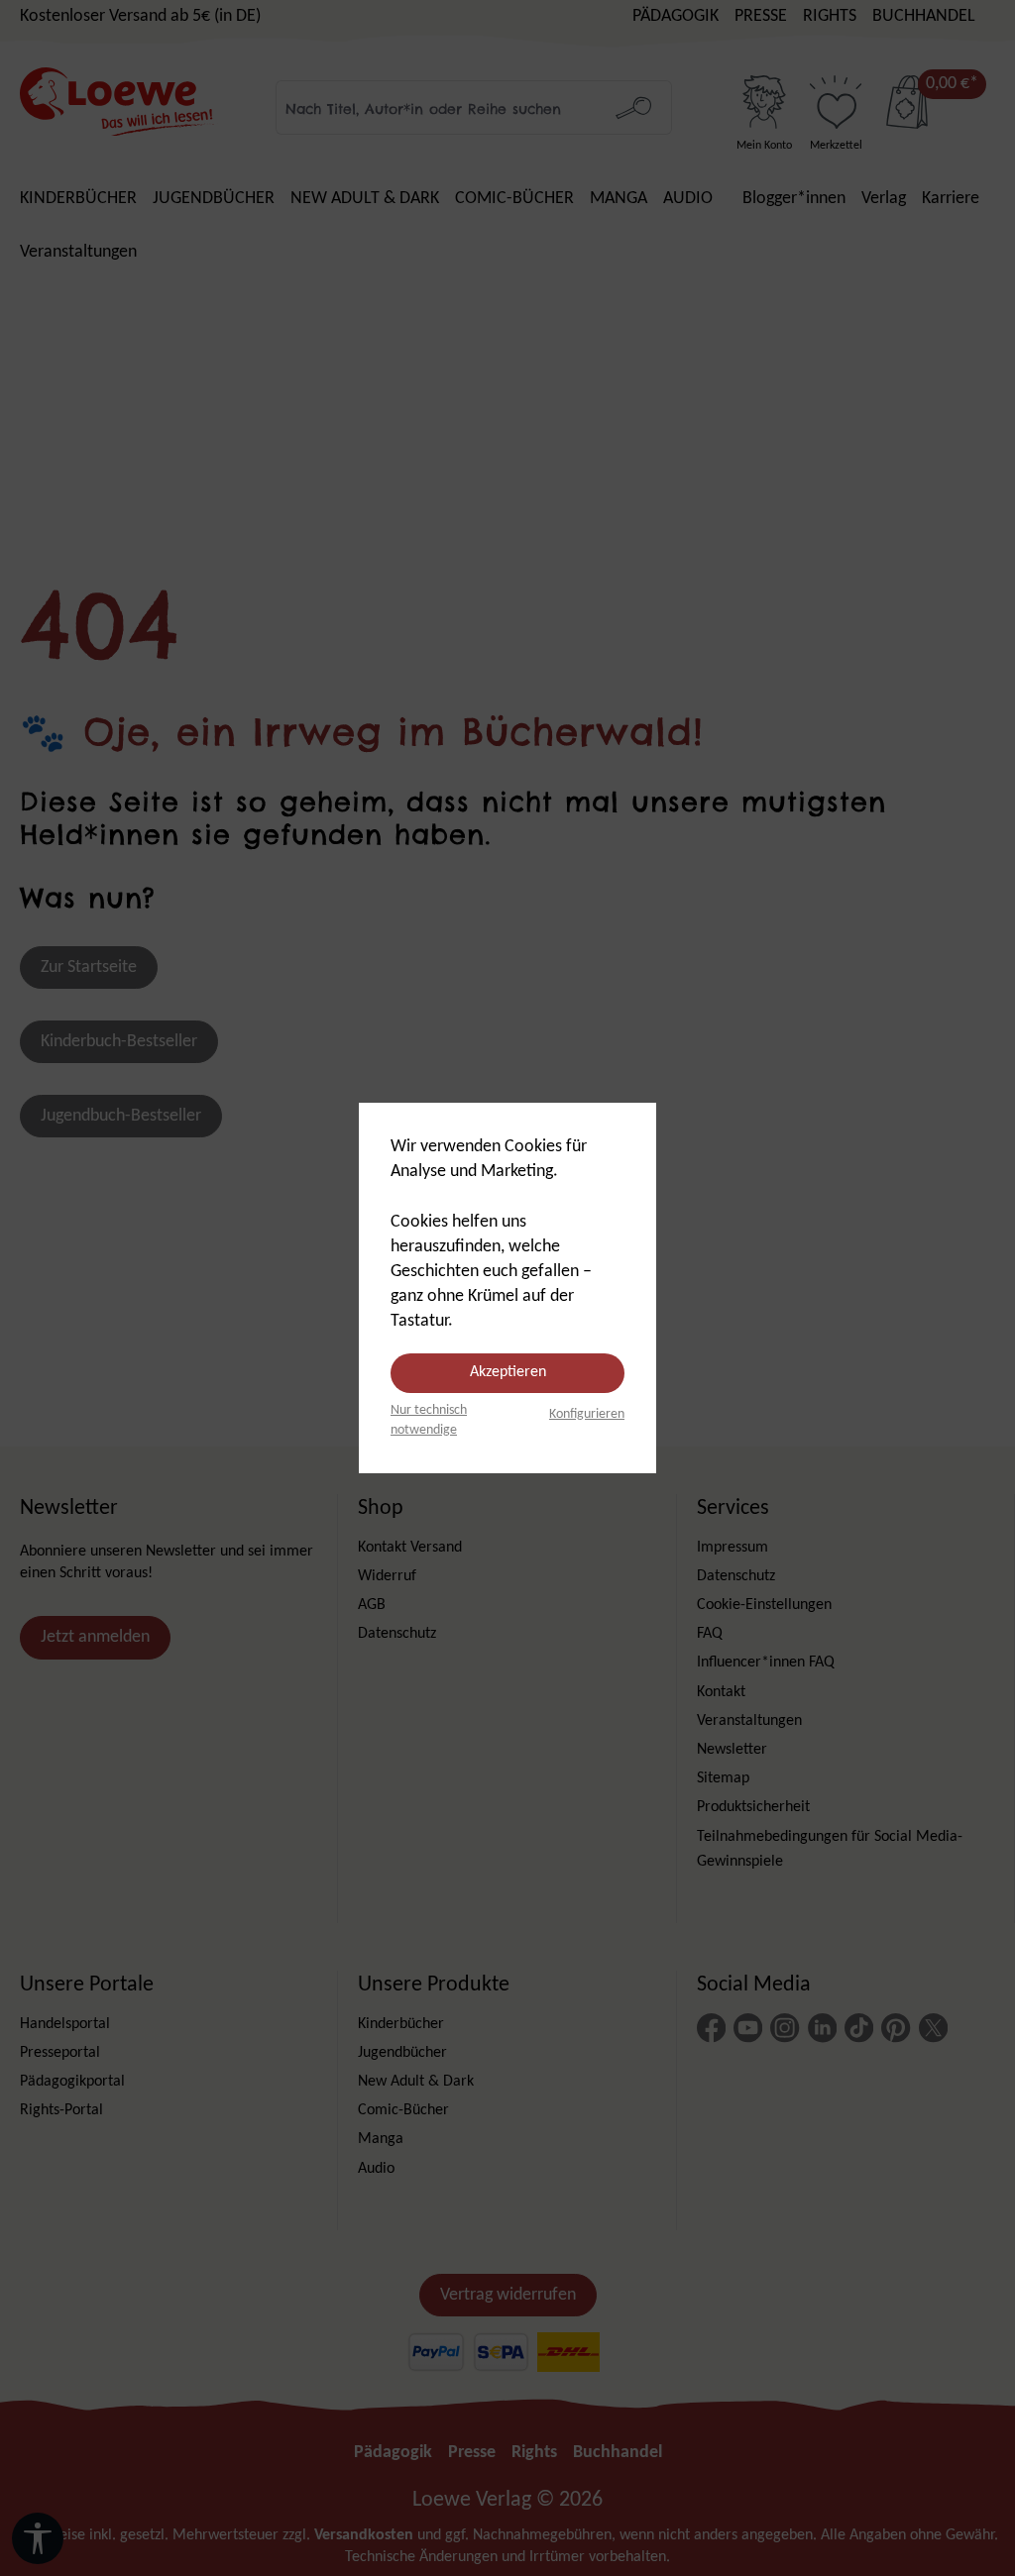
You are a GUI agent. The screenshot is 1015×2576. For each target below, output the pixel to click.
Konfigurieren (587, 1414)
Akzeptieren (508, 1372)
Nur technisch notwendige (429, 1420)
